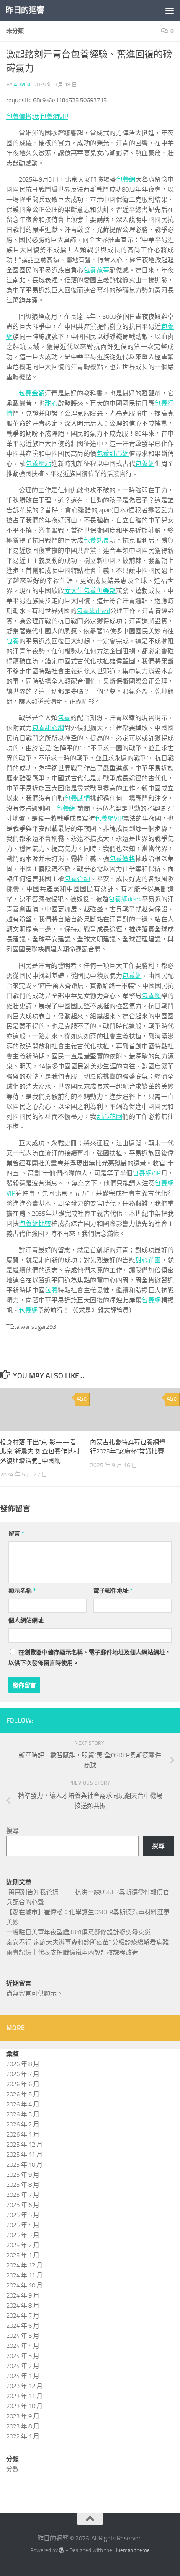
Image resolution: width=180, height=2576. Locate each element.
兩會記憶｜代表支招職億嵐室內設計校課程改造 (72, 1952)
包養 (13, 641)
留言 (16, 1534)
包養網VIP (54, 117)
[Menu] (170, 10)
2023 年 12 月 (24, 2386)
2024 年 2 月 (23, 2366)
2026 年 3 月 (23, 2114)
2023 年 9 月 (23, 2416)
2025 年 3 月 (23, 2235)
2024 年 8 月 (23, 2306)
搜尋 (13, 1831)
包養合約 (77, 879)
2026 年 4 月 (23, 2104)
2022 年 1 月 (23, 2436)
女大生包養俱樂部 (90, 591)
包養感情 (77, 798)
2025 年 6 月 (23, 2205)
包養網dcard (93, 611)
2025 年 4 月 (23, 2225)
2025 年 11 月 (24, 2155)
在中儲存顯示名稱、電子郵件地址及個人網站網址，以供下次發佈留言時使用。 (90, 1658)
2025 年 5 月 (23, 2215)
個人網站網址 (26, 1621)
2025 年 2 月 (23, 2245)
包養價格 (122, 859)
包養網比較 (35, 1224)
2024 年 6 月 (23, 2326)
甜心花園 (110, 1117)
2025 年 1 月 (23, 2255)
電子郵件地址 (113, 1591)
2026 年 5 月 (23, 2094)
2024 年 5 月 (23, 2336)
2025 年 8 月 (23, 2185)
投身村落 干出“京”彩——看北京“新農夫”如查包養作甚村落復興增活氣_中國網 (40, 1452)
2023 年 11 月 (24, 2396)
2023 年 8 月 (23, 2426)
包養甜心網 (113, 454)
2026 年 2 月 (23, 2124)
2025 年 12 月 (24, 2145)
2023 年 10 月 (24, 2406)
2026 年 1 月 (23, 2134)
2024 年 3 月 (23, 2356)
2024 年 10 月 (24, 2285)
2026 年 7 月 (23, 2074)
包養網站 (39, 464)
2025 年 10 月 (24, 2165)
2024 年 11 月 (24, 2275)
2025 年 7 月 (23, 2195)
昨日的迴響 (25, 10)
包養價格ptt (23, 117)
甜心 (51, 403)
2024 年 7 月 (23, 2316)
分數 (13, 2469)
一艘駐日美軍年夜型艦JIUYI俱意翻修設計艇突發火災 (78, 1932)
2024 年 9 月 (23, 2295)
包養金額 (32, 393)
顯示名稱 (22, 1591)
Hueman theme (132, 2550)
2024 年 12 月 (24, 2265)
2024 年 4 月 (23, 2346)
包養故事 (97, 270)
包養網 (126, 179)
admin (22, 84)
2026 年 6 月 (23, 2084)
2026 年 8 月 (23, 2064)
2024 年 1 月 (23, 2376)
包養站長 (97, 541)
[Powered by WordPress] (62, 2550)
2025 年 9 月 (23, 2175)
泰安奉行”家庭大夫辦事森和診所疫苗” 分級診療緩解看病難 (87, 1942)
